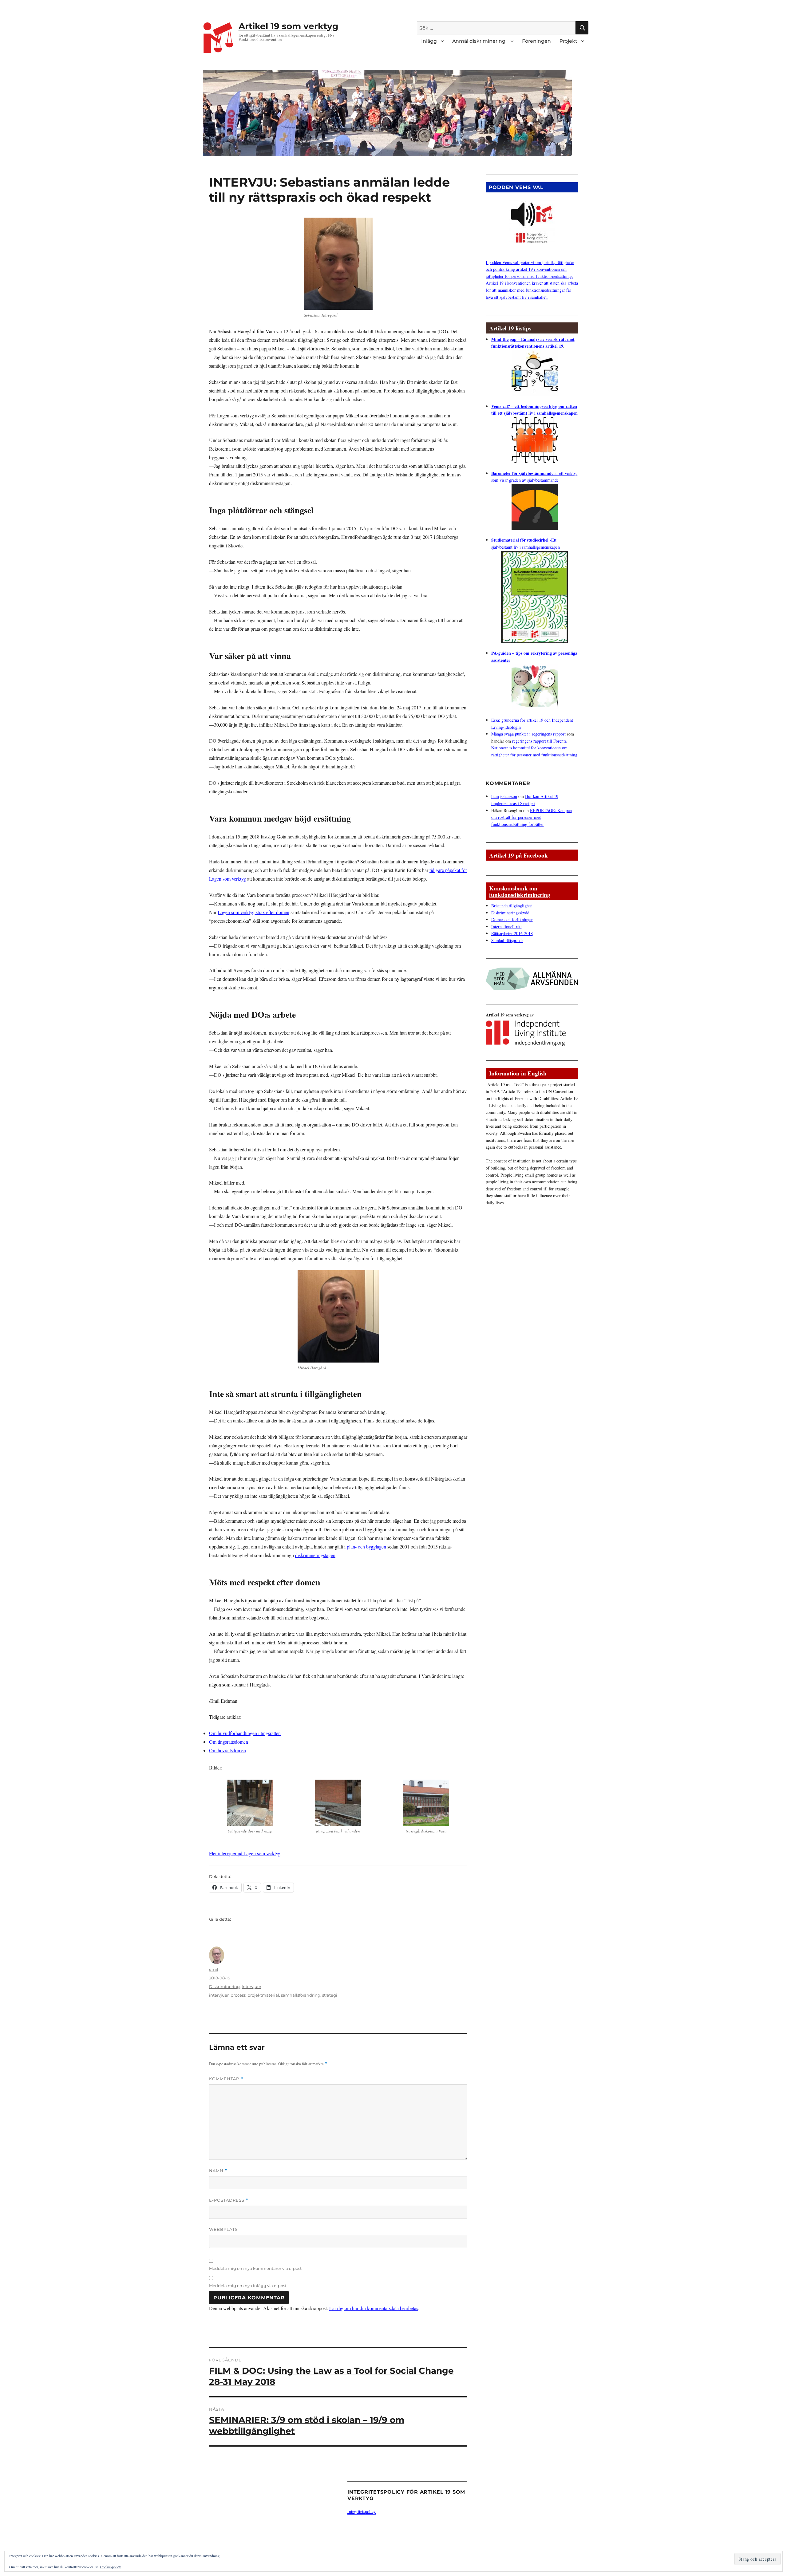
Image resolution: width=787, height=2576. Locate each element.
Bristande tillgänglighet (512, 906)
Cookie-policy (111, 2567)
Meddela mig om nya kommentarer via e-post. (256, 2268)
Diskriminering (224, 1986)
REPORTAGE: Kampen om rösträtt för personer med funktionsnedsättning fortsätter (532, 817)
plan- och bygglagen (366, 1546)
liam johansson (504, 796)
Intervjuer (251, 1986)
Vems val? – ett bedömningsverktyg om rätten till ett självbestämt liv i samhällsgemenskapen (534, 410)
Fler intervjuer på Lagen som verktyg (245, 1853)
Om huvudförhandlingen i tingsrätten (245, 1733)
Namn (218, 2171)
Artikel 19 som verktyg (289, 26)
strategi (330, 1995)
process (238, 1995)
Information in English (518, 1073)
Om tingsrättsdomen (229, 1742)
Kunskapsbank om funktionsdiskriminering (520, 891)
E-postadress (229, 2200)
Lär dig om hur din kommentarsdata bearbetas (374, 2308)
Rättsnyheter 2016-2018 (512, 933)
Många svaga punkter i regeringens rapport (528, 734)
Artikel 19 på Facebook (518, 855)
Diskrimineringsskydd (510, 913)
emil (214, 1969)
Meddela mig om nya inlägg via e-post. (248, 2286)
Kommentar (226, 2079)
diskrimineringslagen (315, 1555)
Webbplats (223, 2229)
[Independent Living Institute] (526, 1031)
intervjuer (219, 1995)
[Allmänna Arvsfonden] (532, 977)
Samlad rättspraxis (507, 940)
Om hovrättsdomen (227, 1750)
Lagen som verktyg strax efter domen (253, 912)
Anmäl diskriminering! (479, 41)
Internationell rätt (506, 927)
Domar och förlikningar (512, 919)
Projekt (568, 41)
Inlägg (429, 41)
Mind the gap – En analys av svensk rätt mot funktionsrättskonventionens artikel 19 (533, 343)
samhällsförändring (301, 1995)
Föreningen (536, 41)
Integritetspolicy (362, 2511)
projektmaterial (263, 1995)
